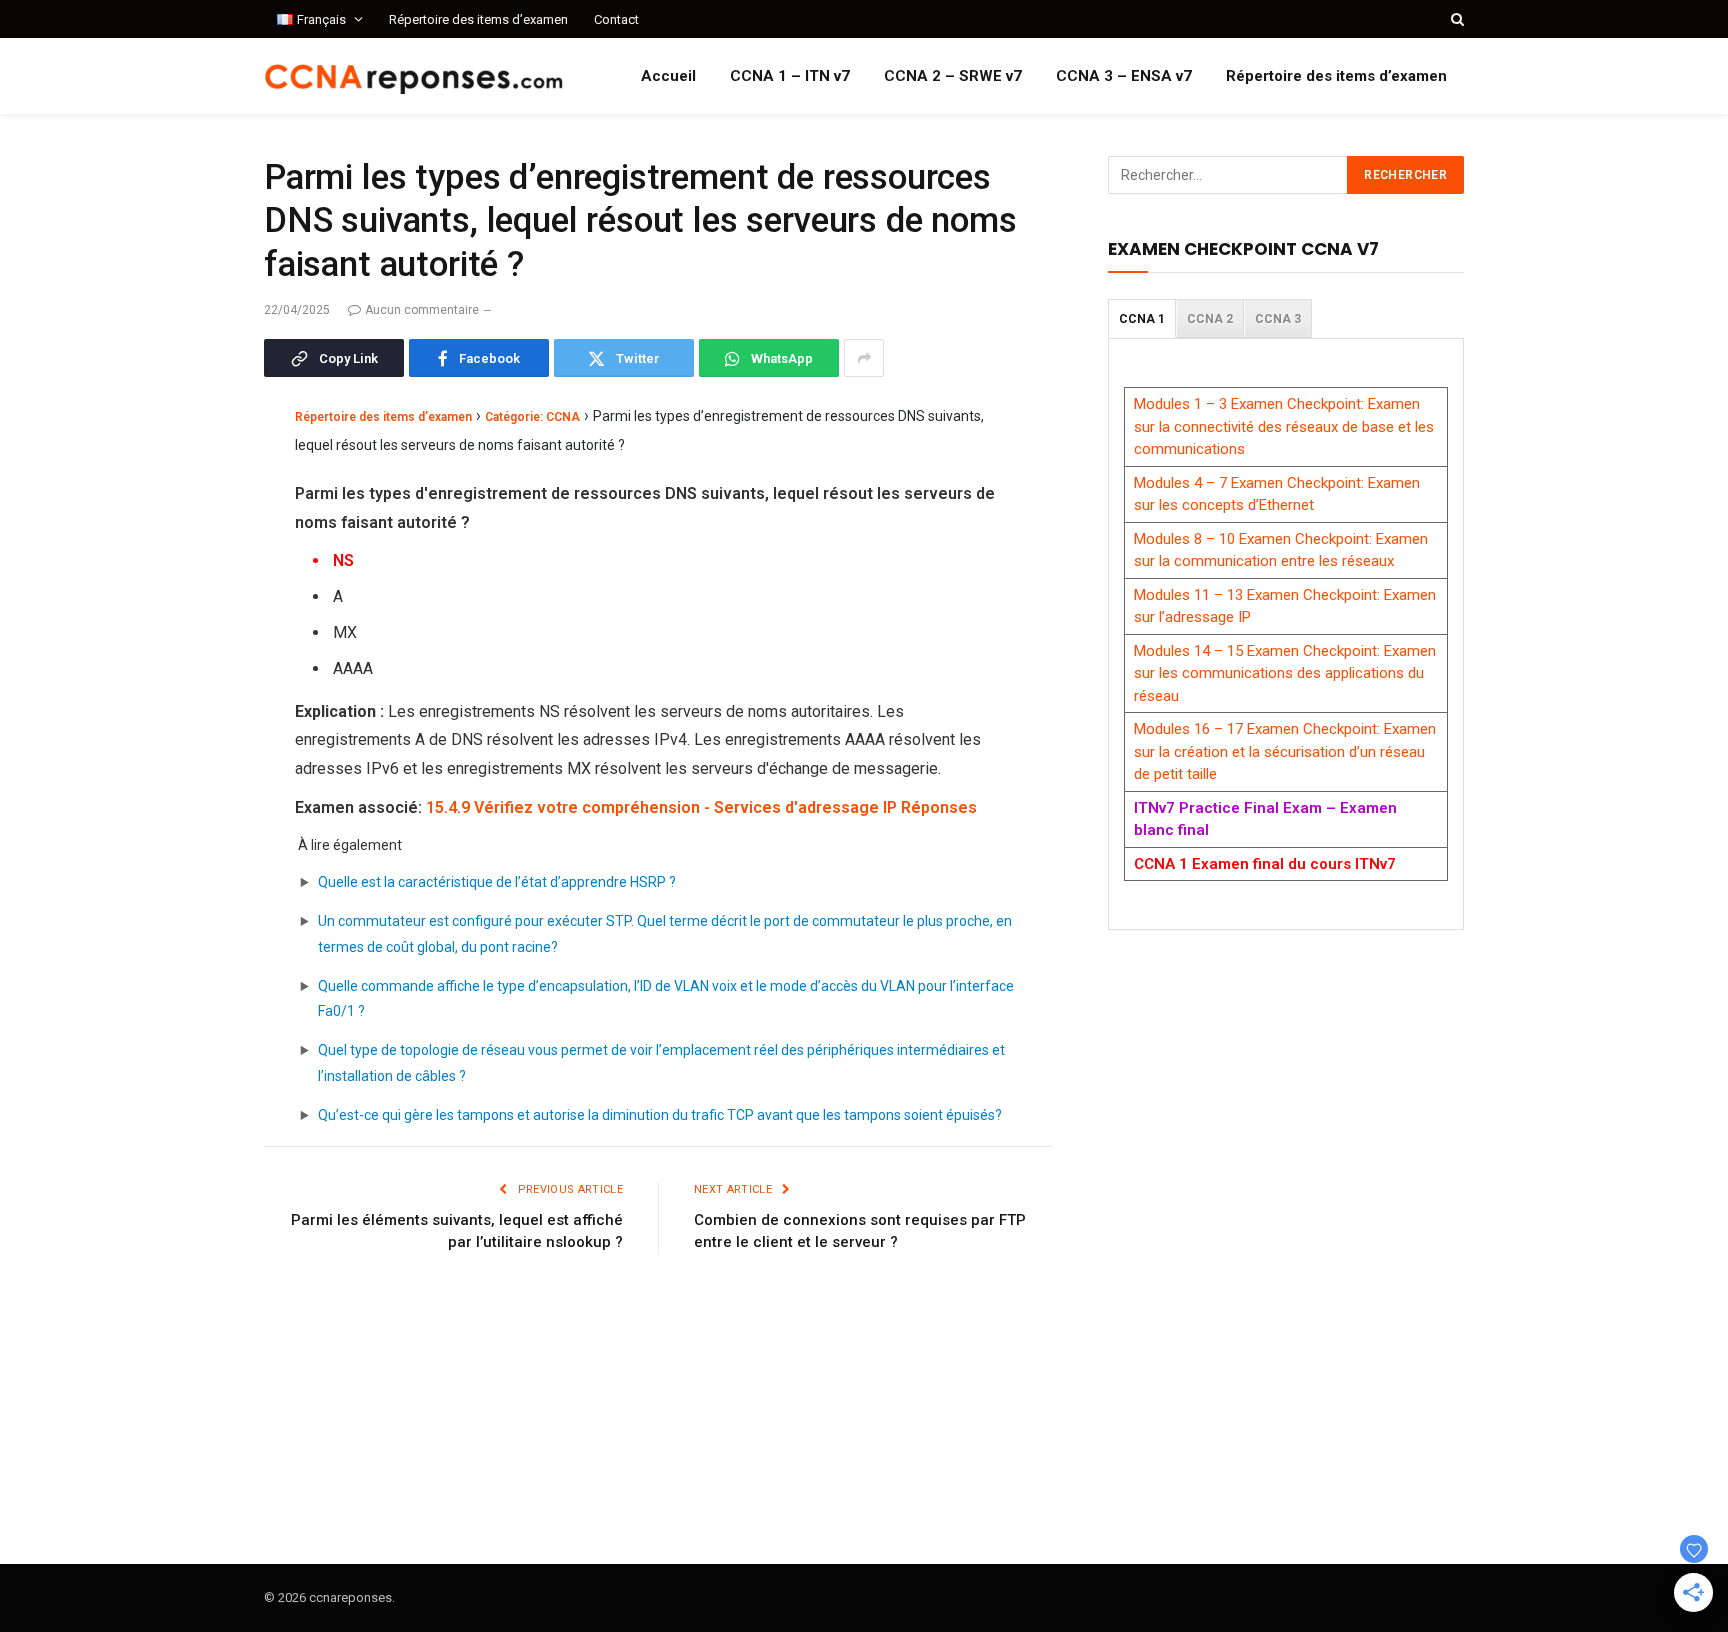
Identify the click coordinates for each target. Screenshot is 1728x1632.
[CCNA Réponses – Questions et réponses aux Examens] (414, 76)
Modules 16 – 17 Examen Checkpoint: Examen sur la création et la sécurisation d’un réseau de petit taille (1285, 751)
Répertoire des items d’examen (478, 19)
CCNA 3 (1278, 319)
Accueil (668, 76)
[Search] (1455, 19)
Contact (616, 19)
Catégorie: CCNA (532, 417)
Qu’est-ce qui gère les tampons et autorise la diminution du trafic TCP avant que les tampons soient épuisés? (660, 1115)
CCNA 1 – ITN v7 (790, 76)
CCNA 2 (1210, 319)
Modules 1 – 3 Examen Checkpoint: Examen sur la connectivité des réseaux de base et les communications (1284, 426)
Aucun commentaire (422, 310)
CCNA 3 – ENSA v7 (1124, 76)
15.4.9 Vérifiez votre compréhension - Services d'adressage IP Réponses (701, 807)
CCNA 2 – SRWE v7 (953, 76)
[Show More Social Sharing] (864, 358)
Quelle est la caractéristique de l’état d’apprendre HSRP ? (497, 882)
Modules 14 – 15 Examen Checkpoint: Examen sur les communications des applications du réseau (1285, 673)
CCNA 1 (1142, 319)
